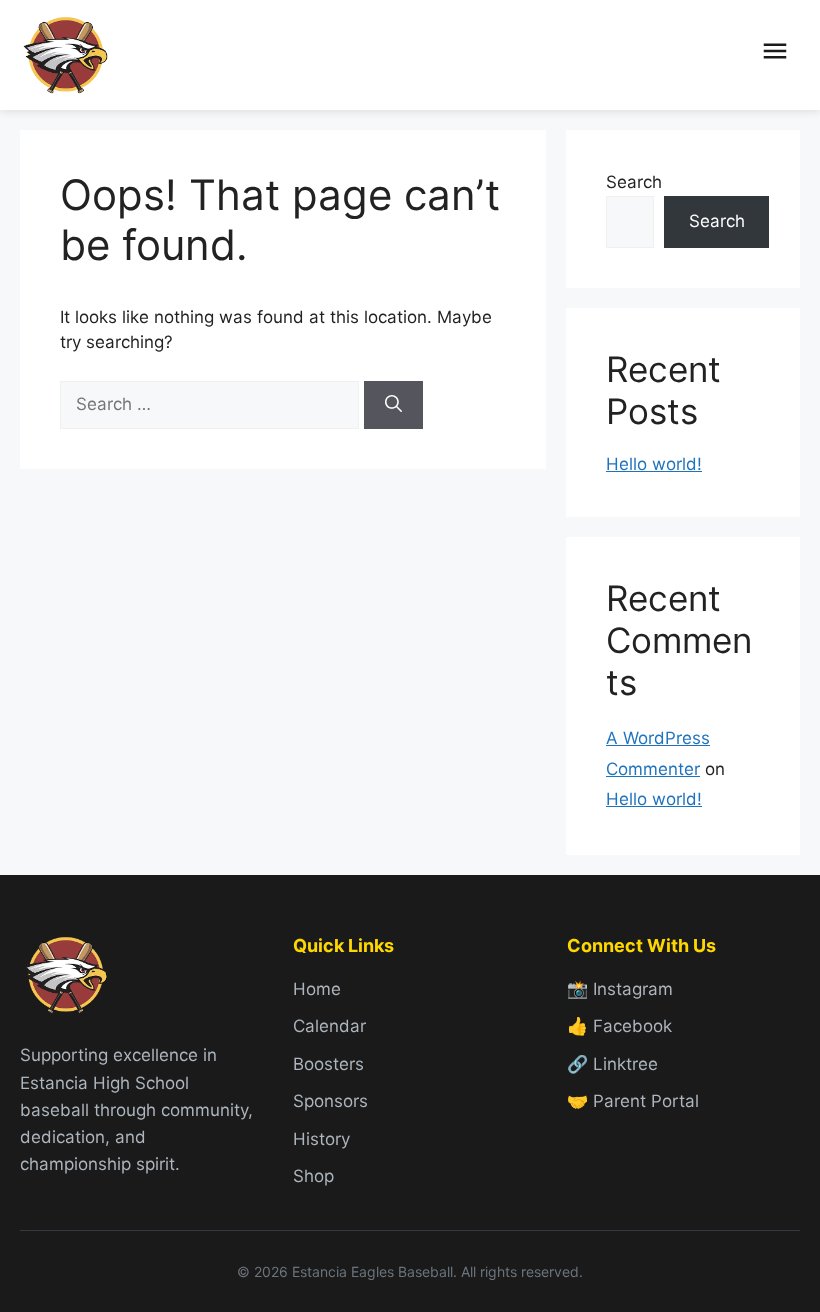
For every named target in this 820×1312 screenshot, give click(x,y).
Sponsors (330, 1101)
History (321, 1139)
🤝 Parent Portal (633, 1101)
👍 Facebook (619, 1026)
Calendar (329, 1026)
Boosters (328, 1064)
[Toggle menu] (775, 55)
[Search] (393, 405)
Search (634, 182)
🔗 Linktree (612, 1064)
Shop (313, 1176)
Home (317, 989)
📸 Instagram (620, 989)
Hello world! (654, 464)
